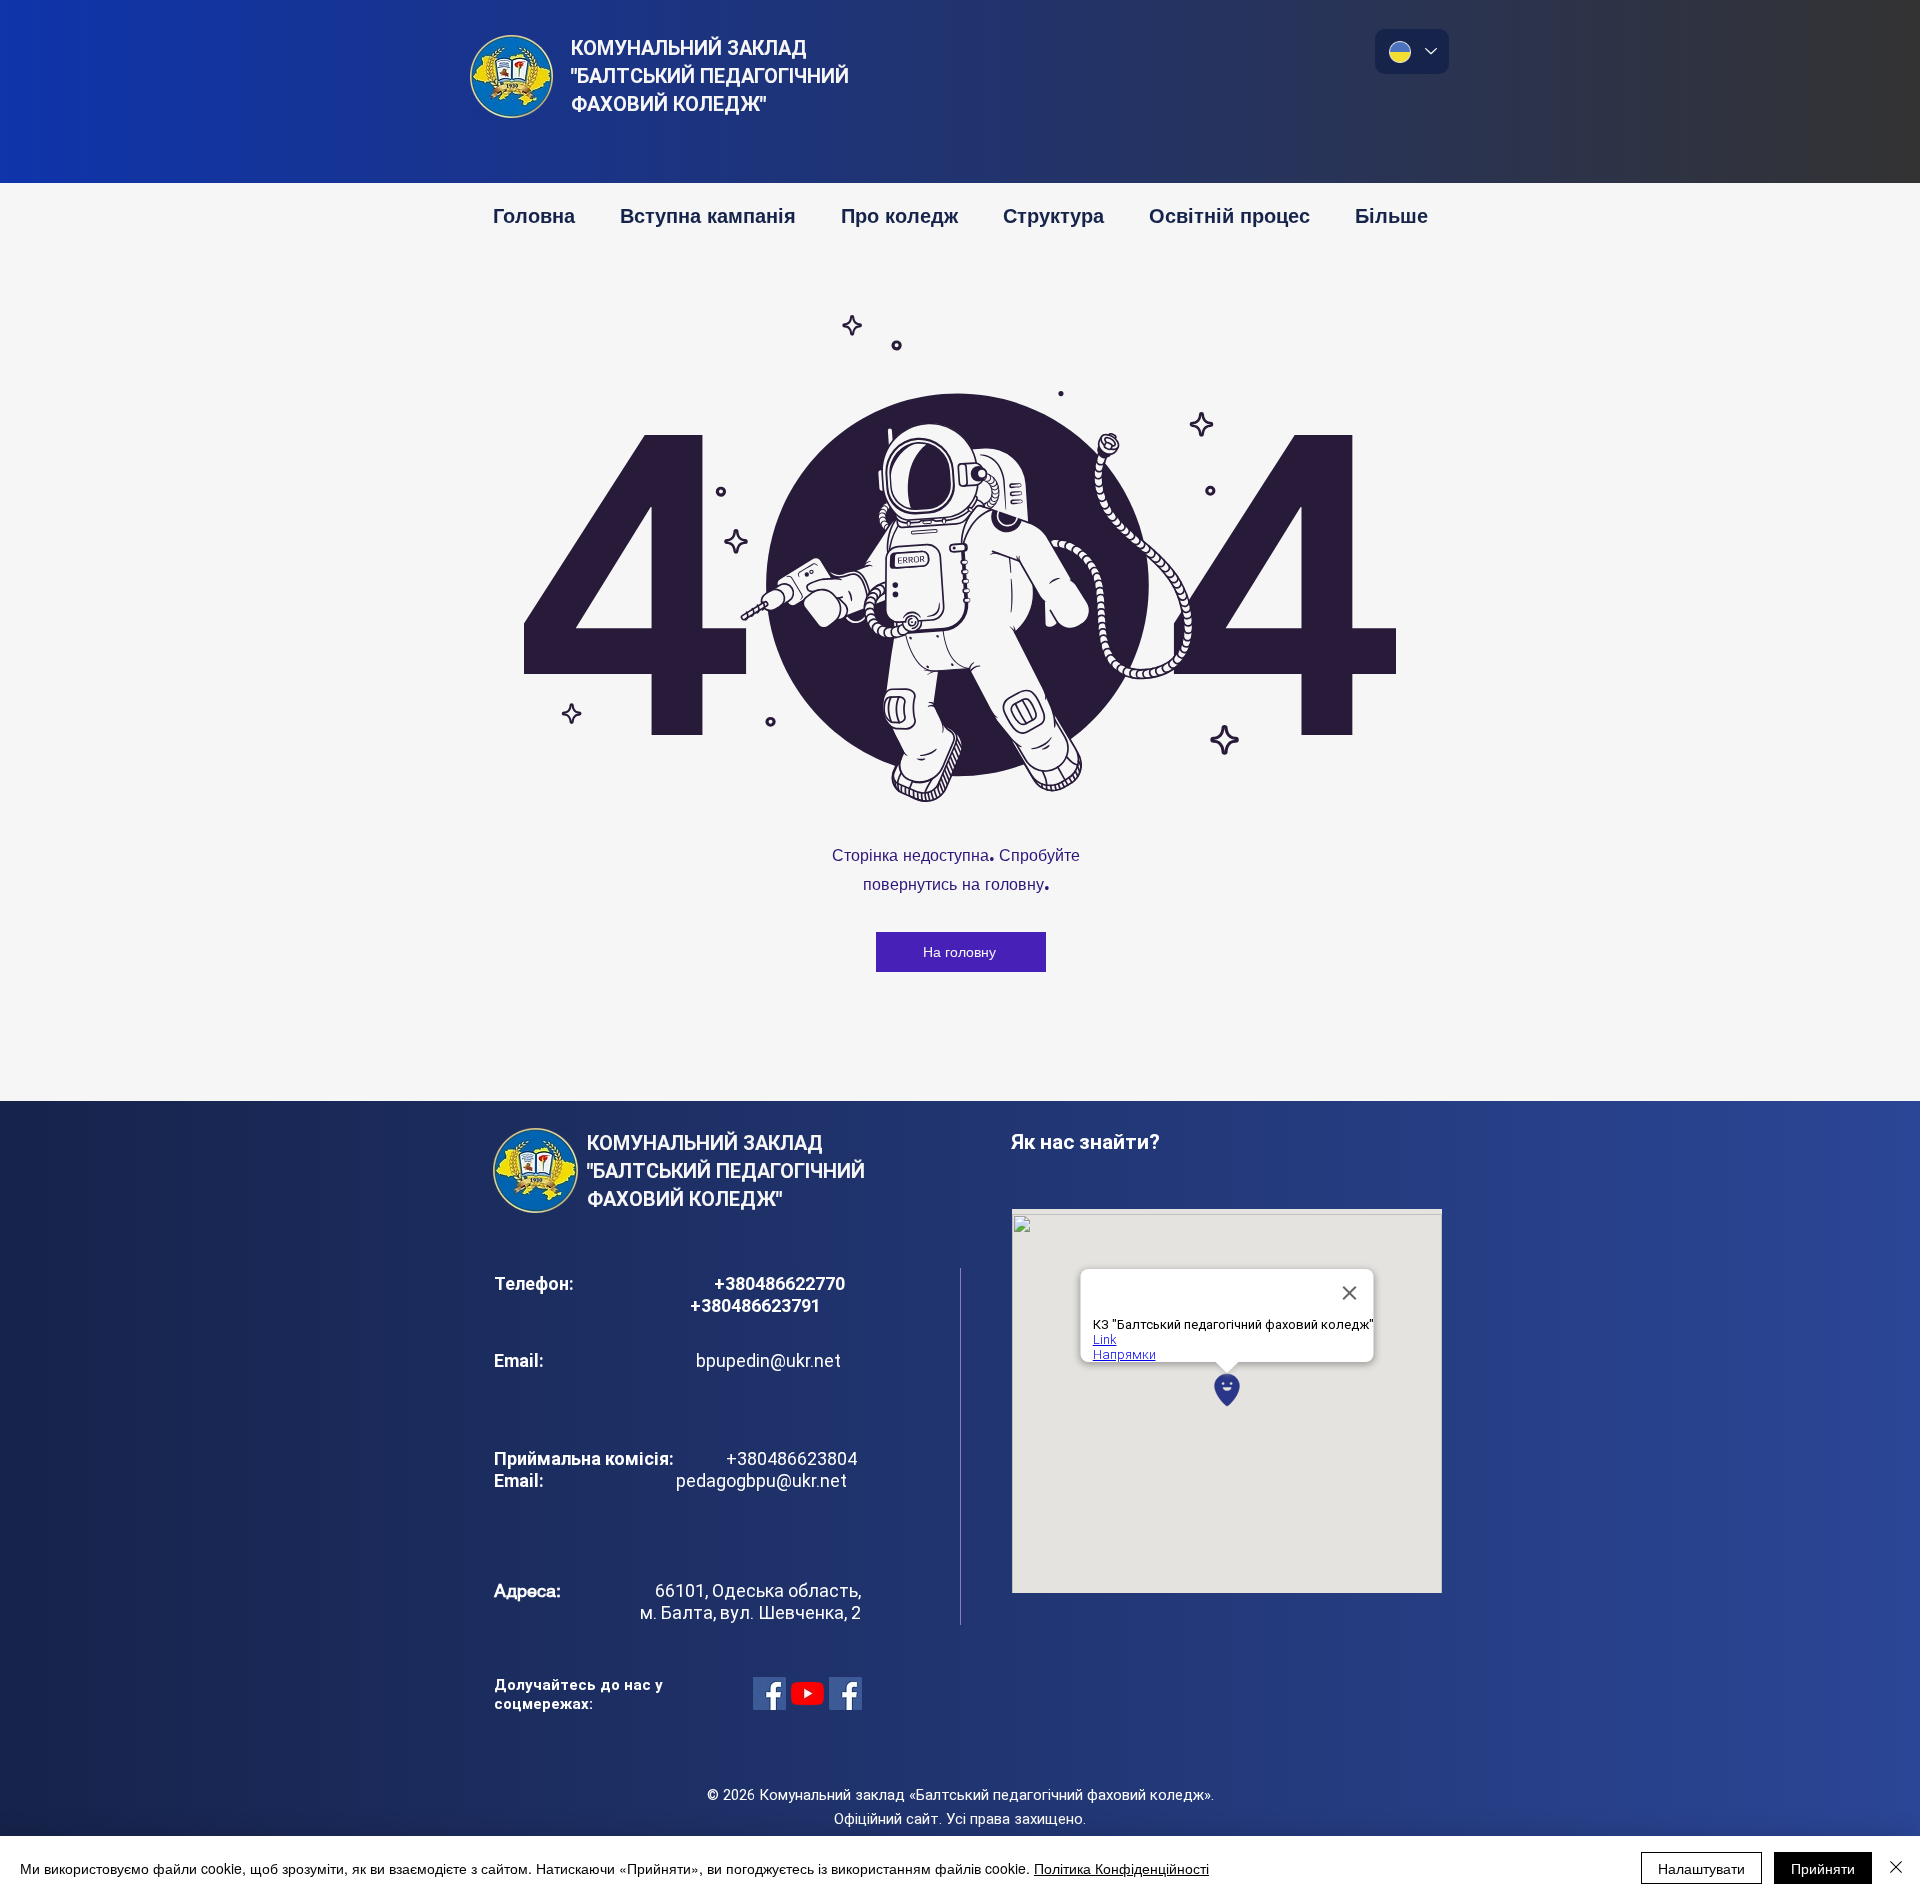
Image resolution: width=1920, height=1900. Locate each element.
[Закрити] (1896, 1868)
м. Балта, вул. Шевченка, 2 (750, 1612)
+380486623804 (787, 1458)
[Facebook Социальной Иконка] (769, 1693)
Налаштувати (1701, 1868)
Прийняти (1823, 1868)
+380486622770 (781, 1283)
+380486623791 (755, 1305)
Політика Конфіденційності (1121, 1868)
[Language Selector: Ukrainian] (1412, 51)
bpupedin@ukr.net (768, 1360)
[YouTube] (807, 1693)
